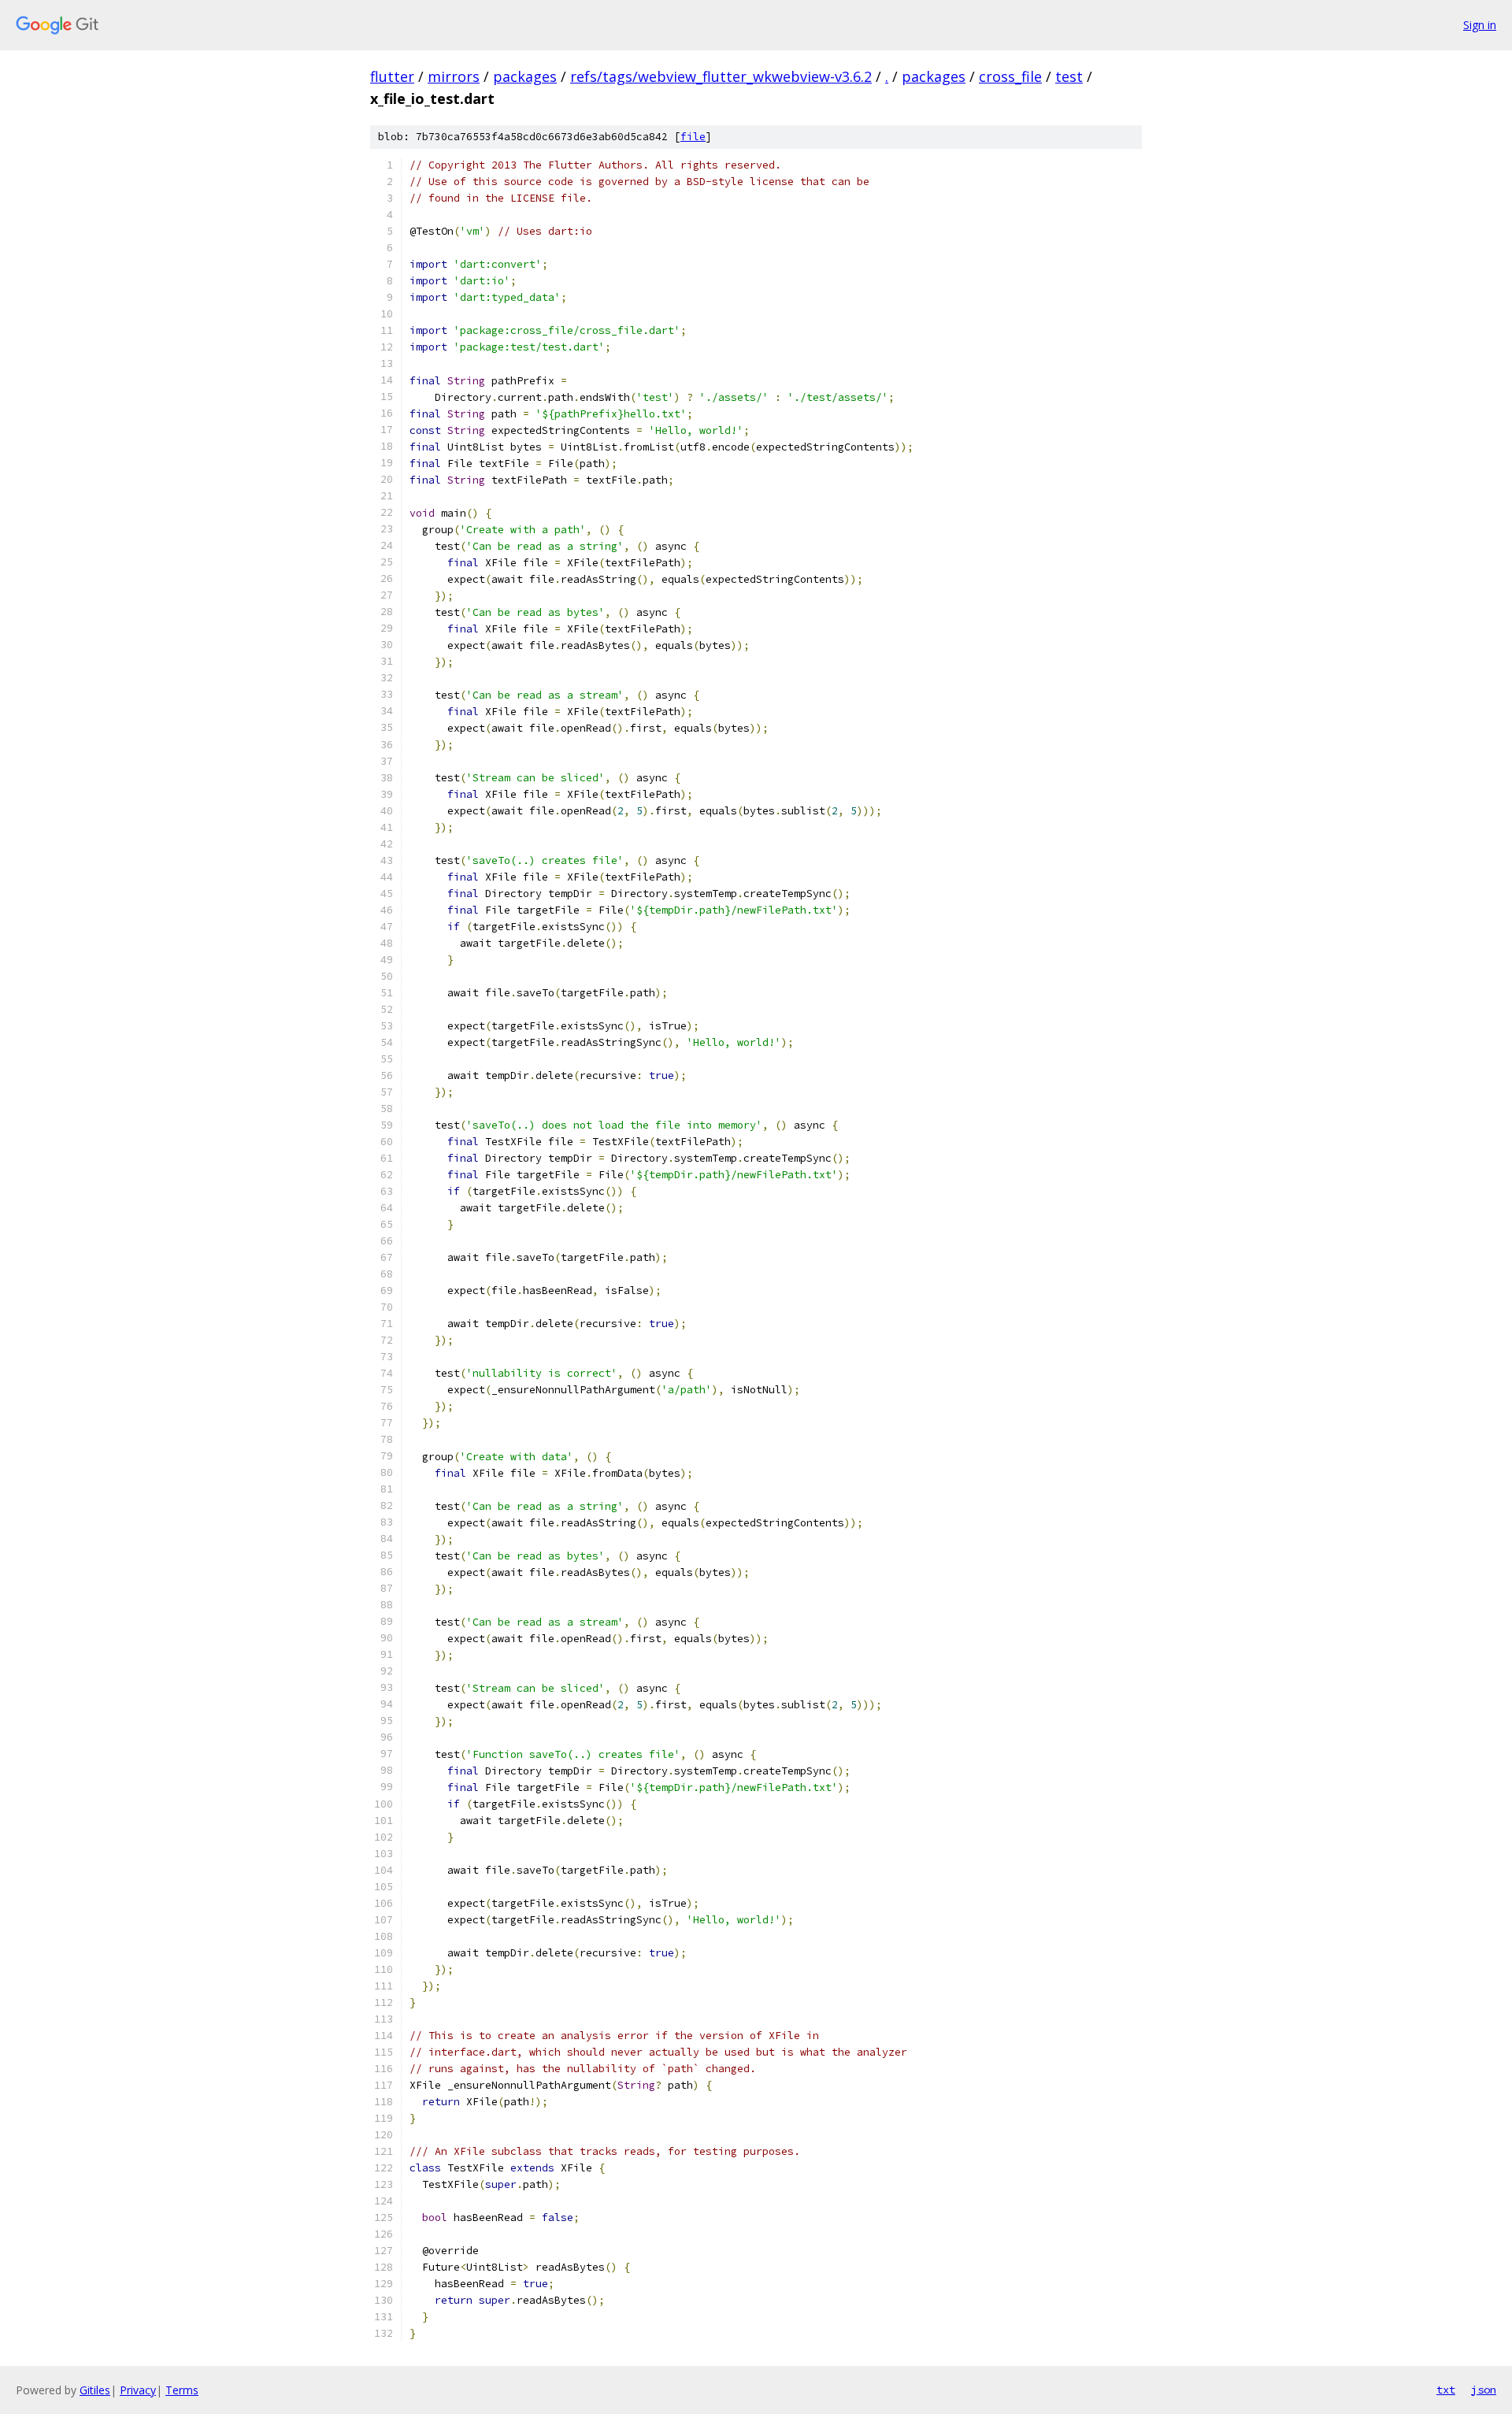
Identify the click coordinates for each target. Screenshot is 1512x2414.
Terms (182, 2390)
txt (1446, 2390)
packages (525, 76)
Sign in (1480, 25)
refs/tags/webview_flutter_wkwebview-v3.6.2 (721, 76)
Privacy (138, 2390)
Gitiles (95, 2390)
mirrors (454, 76)
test (1069, 76)
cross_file (1010, 76)
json (1484, 2390)
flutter (392, 76)
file (693, 137)
